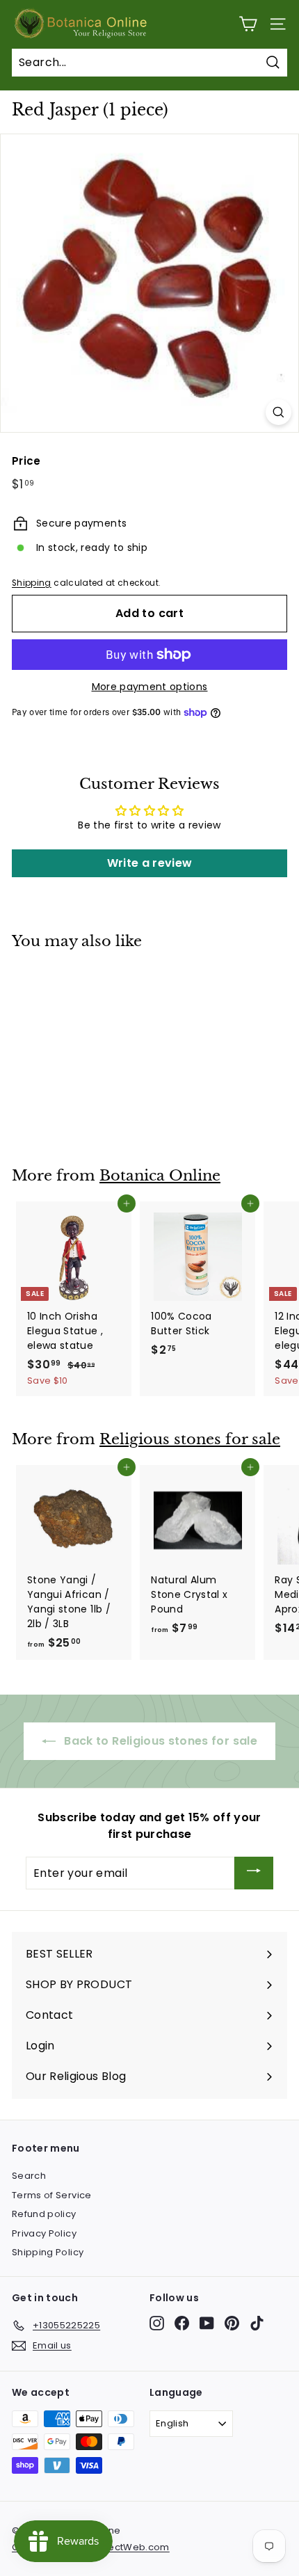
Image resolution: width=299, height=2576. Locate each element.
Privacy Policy (44, 2233)
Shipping (32, 583)
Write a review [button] (150, 863)
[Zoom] (278, 412)
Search (29, 2176)
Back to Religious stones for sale (159, 1741)
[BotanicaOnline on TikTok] (257, 2323)
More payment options (150, 687)
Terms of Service (52, 2195)
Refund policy (44, 2214)
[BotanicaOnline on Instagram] (157, 2323)
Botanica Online (160, 1176)
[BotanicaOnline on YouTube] (207, 2323)
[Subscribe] (254, 1873)
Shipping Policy (48, 2252)
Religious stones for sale (190, 1439)
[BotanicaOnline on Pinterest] (232, 2323)
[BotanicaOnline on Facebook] (182, 2323)
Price (26, 461)
